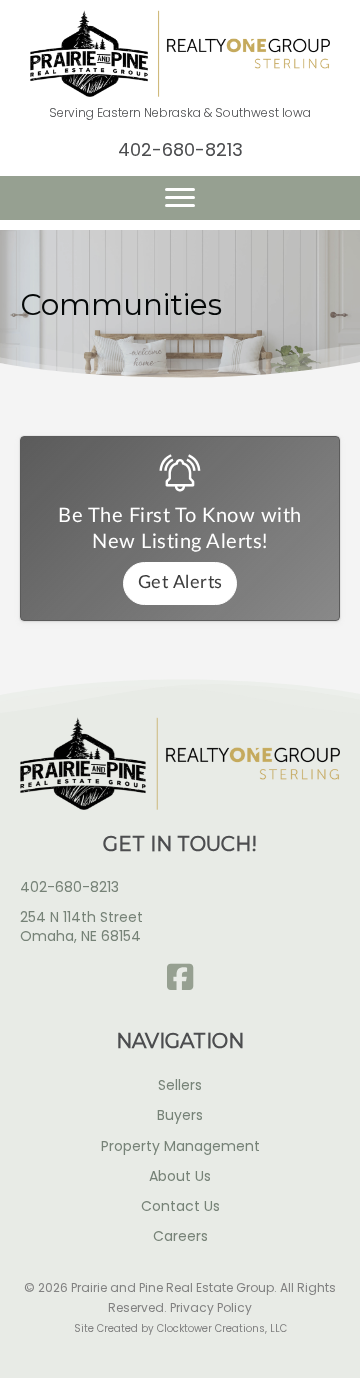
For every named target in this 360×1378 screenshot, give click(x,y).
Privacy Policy (211, 1307)
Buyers (180, 1115)
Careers (180, 1236)
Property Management (180, 1146)
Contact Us (180, 1206)
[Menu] (180, 198)
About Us (180, 1176)
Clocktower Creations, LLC (222, 1328)
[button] (180, 977)
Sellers (180, 1085)
